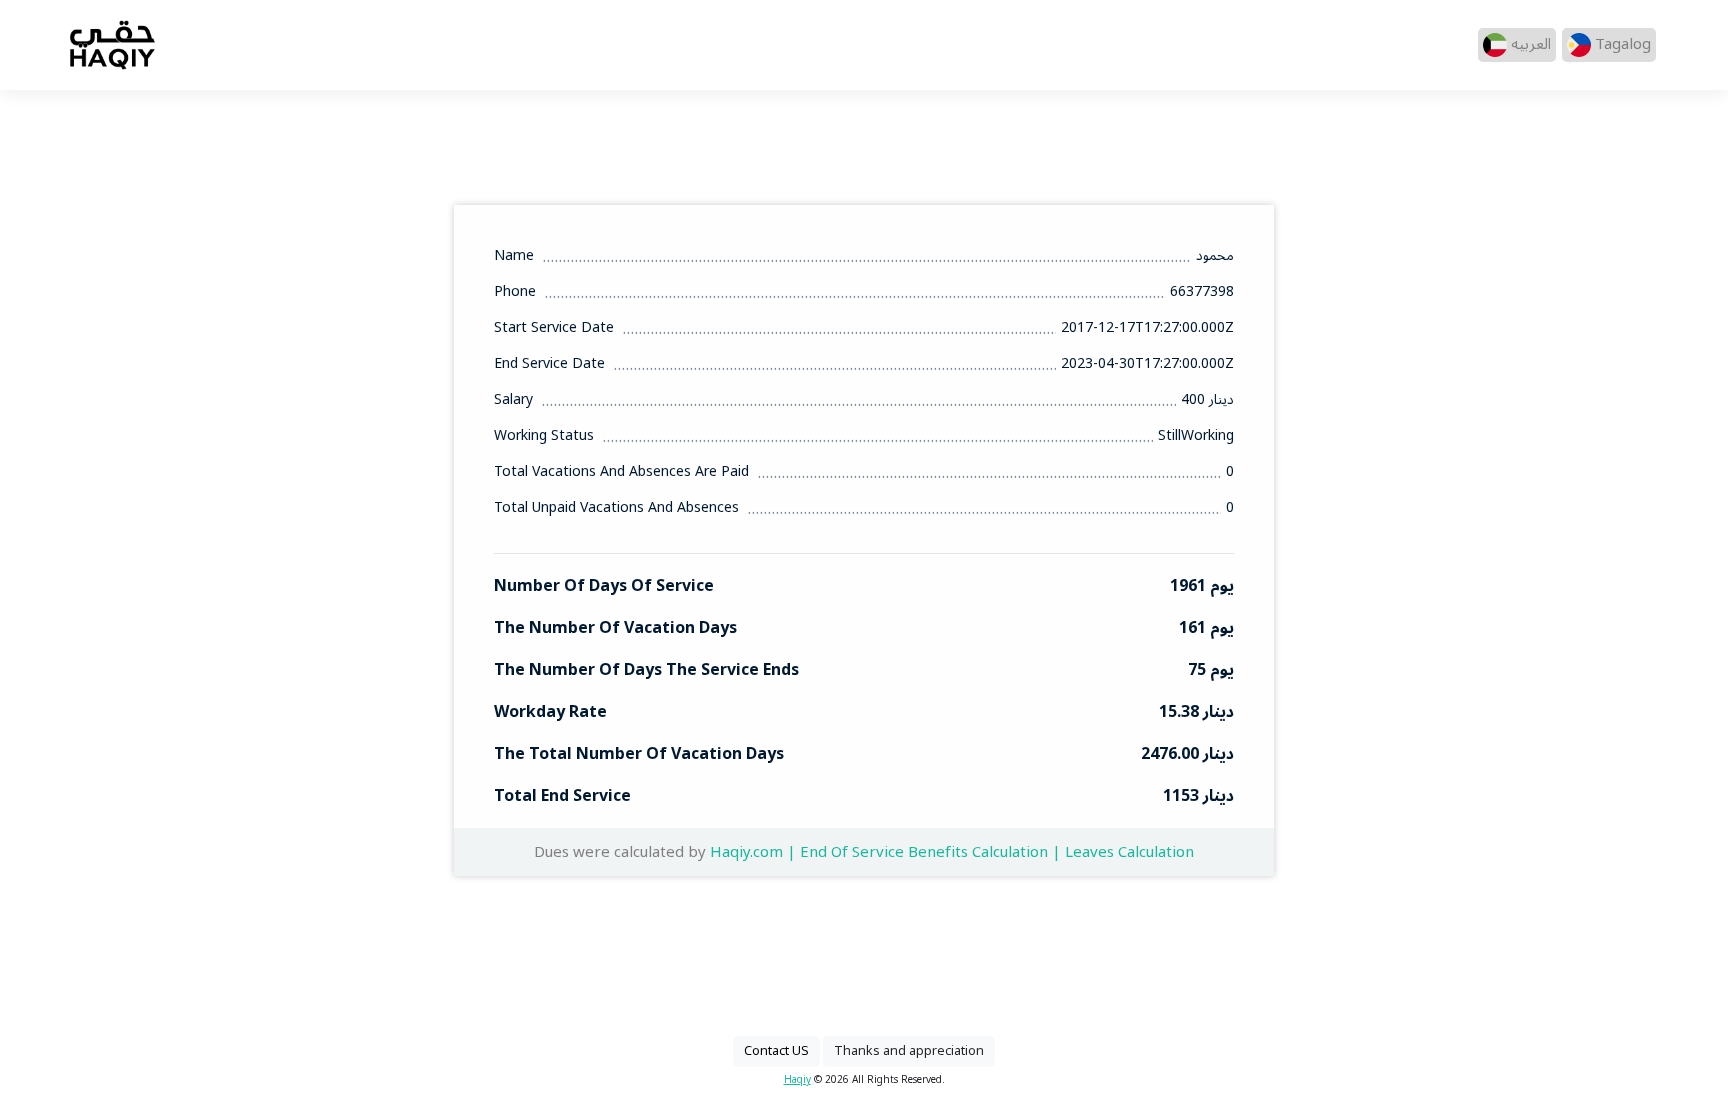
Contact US (776, 1051)
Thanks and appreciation (909, 1051)
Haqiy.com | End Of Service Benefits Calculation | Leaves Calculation (952, 852)
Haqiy (797, 1079)
